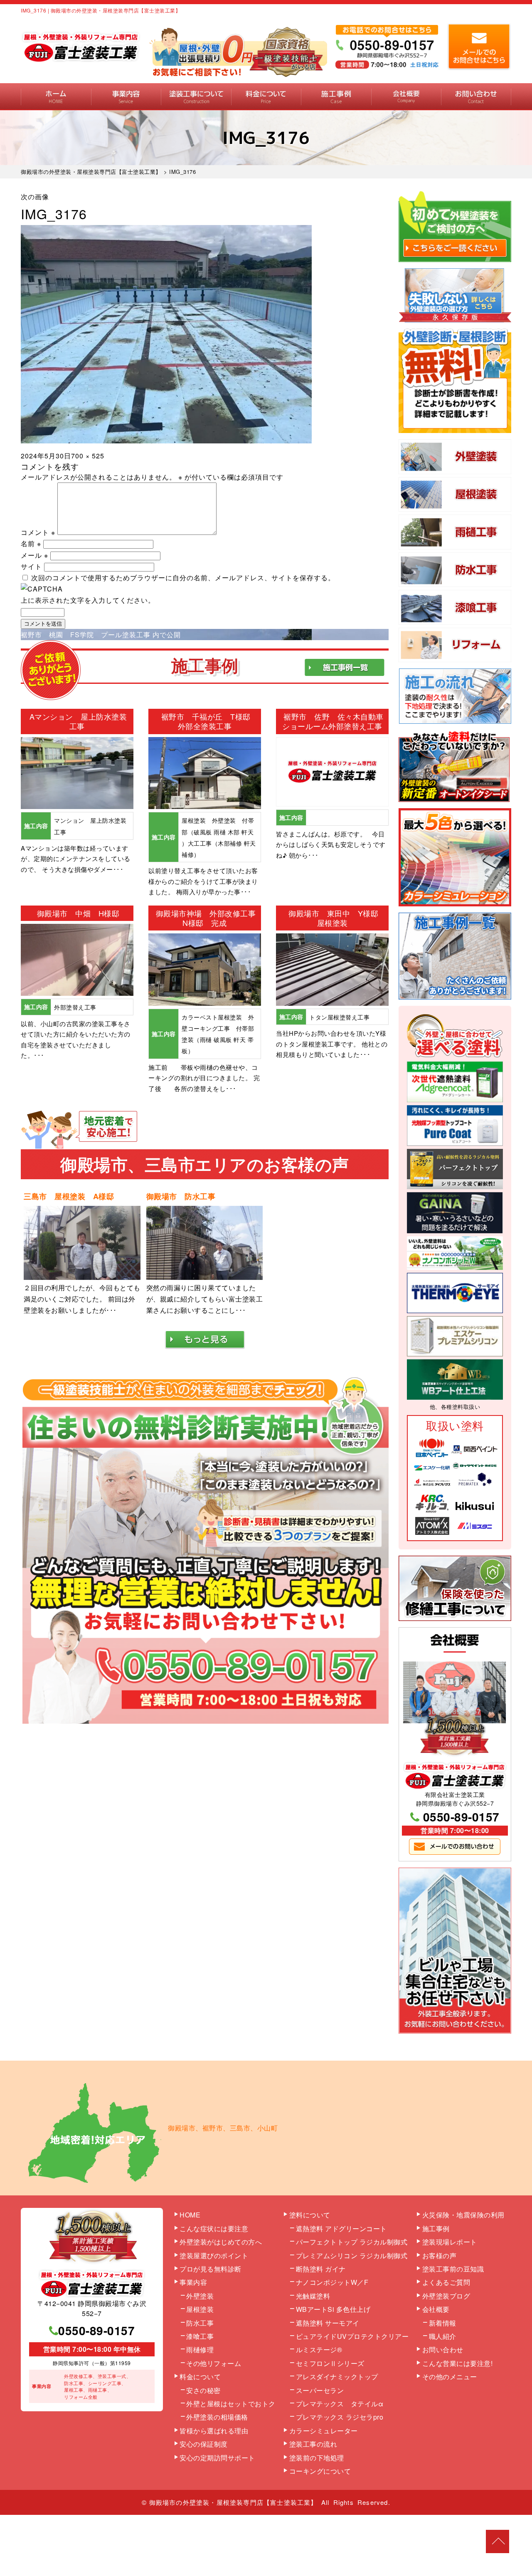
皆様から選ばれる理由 (214, 2431)
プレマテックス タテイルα (340, 2404)
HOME (56, 97)
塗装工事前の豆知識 (453, 2269)
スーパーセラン (320, 2390)
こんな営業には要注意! (458, 2363)
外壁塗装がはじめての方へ (221, 2242)
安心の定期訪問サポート (217, 2458)
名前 (31, 543)
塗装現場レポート (450, 2242)
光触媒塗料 (313, 2296)
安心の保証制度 (204, 2444)
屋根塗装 (200, 2309)
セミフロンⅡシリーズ (330, 2363)
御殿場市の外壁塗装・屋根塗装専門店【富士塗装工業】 (233, 2502)
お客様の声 (440, 2256)
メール (34, 555)
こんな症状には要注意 (214, 2228)
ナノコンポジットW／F (332, 2282)
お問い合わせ (476, 97)
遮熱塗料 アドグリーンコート (341, 2228)
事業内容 (126, 97)
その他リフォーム (214, 2363)
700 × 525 (88, 456)
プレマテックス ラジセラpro (340, 2417)
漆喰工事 (200, 2336)
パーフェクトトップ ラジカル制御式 (352, 2242)
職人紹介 (443, 2336)
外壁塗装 (200, 2296)
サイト (31, 566)
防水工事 (200, 2323)
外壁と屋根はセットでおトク (231, 2404)
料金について (266, 97)
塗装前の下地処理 (317, 2458)
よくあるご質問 (446, 2282)
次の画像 (35, 197)
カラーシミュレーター (324, 2431)
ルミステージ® (319, 2350)
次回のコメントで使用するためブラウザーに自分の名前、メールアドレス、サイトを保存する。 (183, 578)
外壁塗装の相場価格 (217, 2417)
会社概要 (406, 97)
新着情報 (443, 2323)
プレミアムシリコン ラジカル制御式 (352, 2256)
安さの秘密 (203, 2390)
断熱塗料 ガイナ (321, 2269)
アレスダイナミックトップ (337, 2377)
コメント (38, 532)
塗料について (310, 2215)
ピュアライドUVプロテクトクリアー (352, 2336)
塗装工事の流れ (196, 97)
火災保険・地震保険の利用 (463, 2215)
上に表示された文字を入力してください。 (88, 600)
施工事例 (336, 97)
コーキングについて (320, 2471)
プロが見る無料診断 (211, 2269)
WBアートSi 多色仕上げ (333, 2309)
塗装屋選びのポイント (214, 2256)
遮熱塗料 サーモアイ (328, 2323)
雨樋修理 (200, 2350)
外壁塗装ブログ (446, 2296)
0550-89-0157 (461, 1817)
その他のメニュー (450, 2377)
